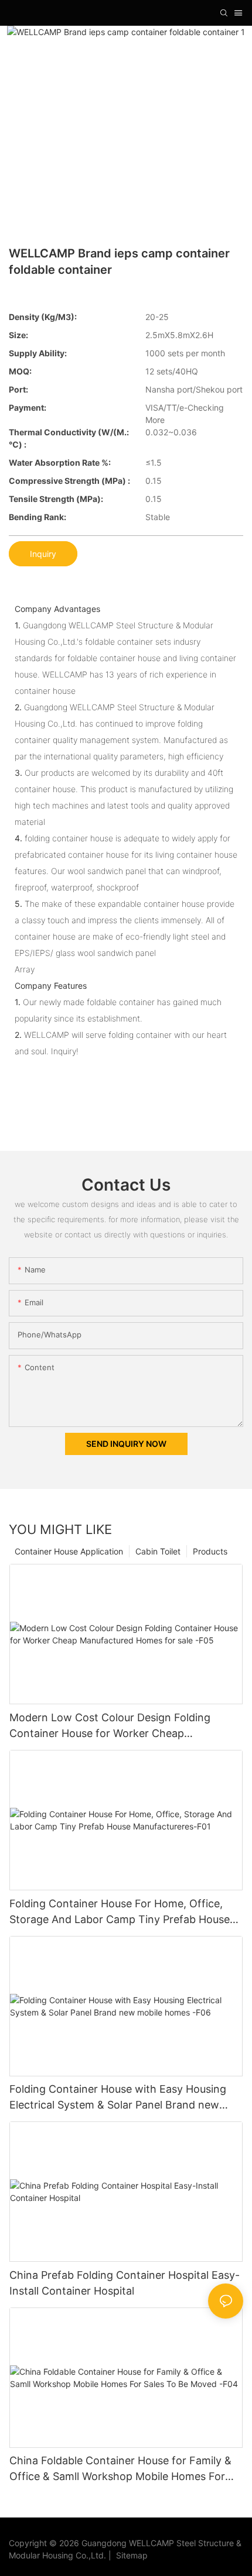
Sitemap (130, 2555)
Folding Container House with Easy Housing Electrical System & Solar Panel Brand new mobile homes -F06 (118, 2098)
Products (210, 1551)
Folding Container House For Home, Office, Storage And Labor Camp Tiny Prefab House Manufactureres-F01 (120, 1912)
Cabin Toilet (158, 1551)
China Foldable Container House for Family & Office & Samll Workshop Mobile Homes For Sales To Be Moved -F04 (120, 2469)
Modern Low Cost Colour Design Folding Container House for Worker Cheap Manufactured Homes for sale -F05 (110, 1726)
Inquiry (43, 554)
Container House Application (69, 1551)
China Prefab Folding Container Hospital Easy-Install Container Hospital (125, 2283)
